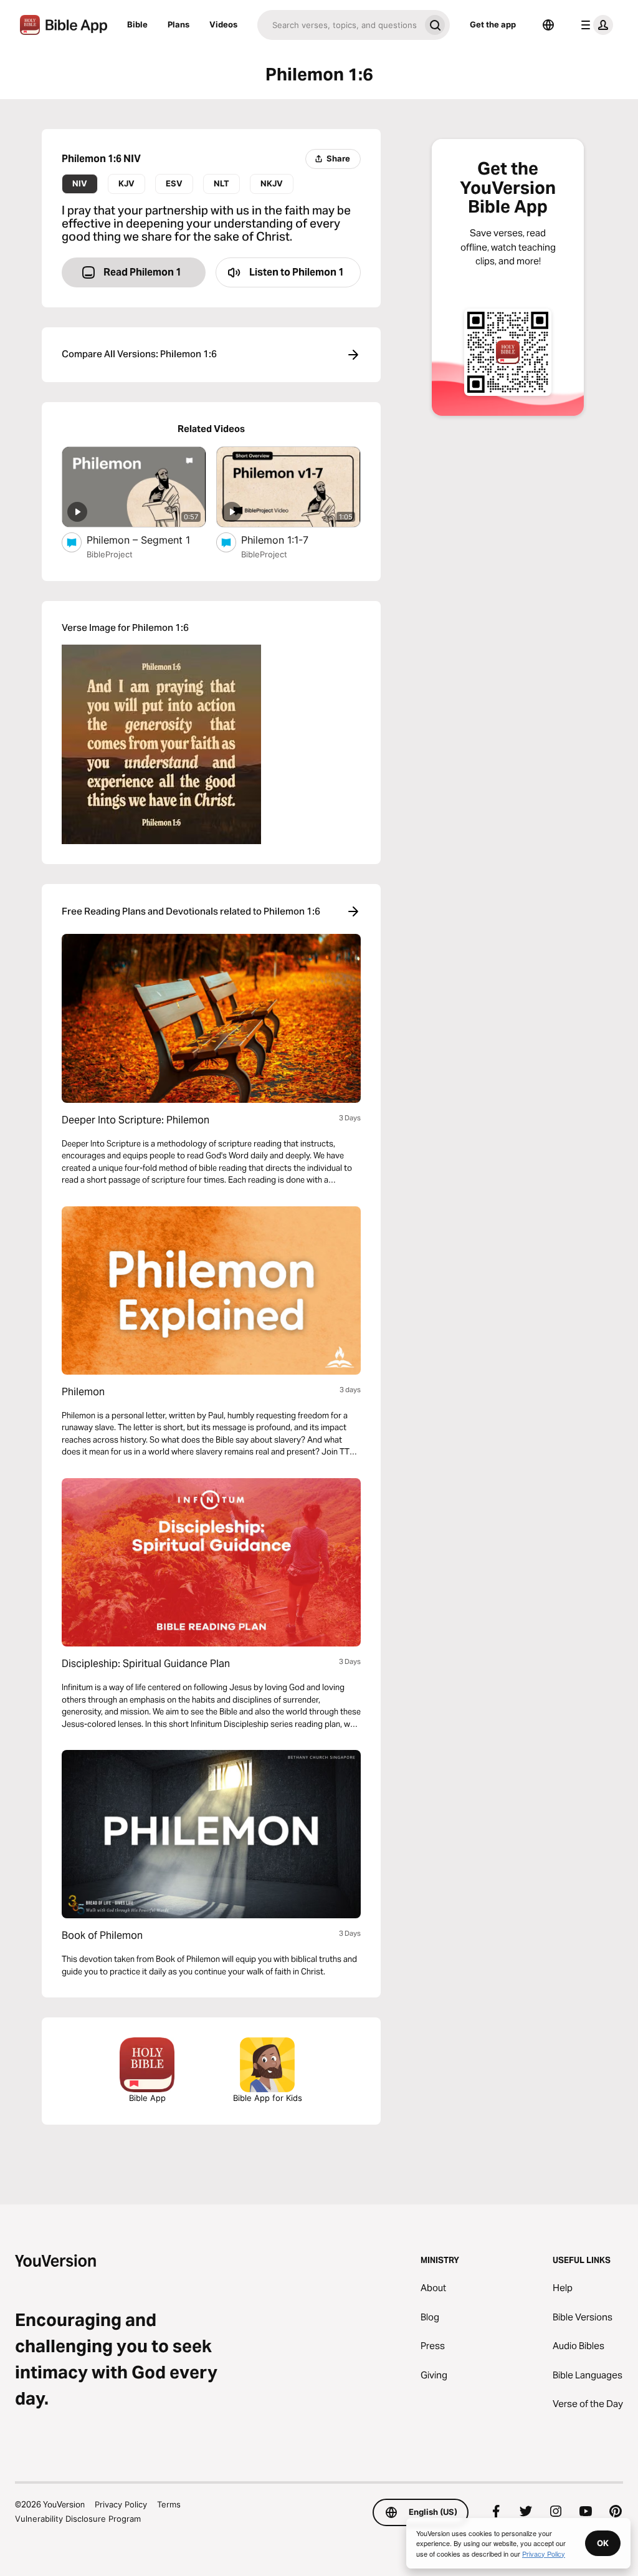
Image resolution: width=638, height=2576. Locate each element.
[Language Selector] (548, 25)
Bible (137, 24)
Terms (169, 2504)
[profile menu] (594, 25)
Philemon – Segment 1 (146, 540)
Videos (223, 24)
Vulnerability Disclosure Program (78, 2519)
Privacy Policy (121, 2504)
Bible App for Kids (268, 2098)
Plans (179, 24)
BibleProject (110, 554)
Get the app (493, 24)
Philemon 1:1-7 (287, 540)
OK (603, 2543)
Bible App (147, 2098)
